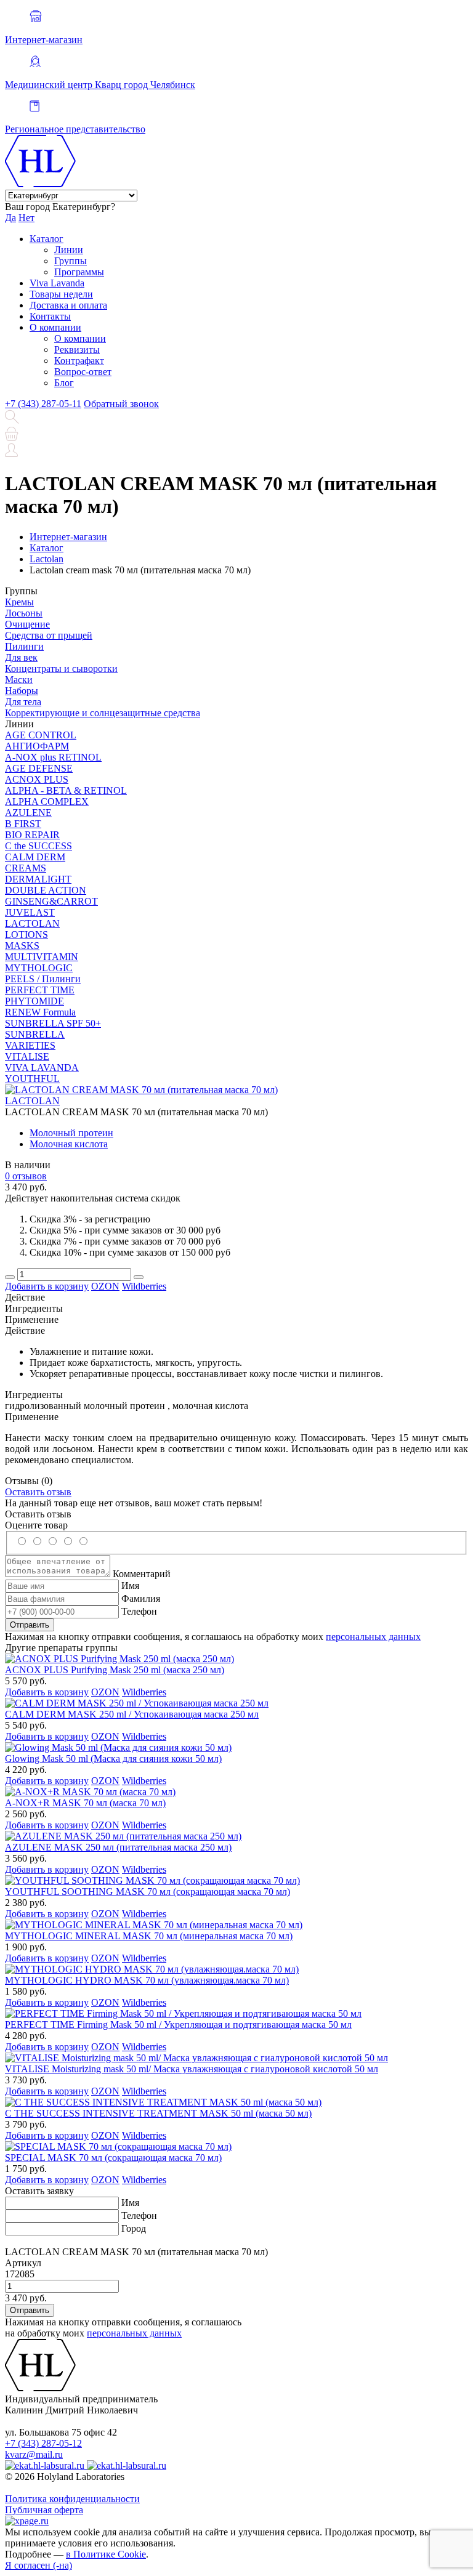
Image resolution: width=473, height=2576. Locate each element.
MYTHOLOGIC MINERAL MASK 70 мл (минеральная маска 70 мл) (149, 1936)
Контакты (50, 316)
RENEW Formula (40, 1012)
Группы (71, 261)
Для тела (23, 702)
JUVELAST (30, 912)
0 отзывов (26, 1176)
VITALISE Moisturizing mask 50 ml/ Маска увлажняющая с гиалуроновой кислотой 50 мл (192, 2069)
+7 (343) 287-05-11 (43, 404)
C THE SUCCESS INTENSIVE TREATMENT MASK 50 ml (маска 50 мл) (158, 2113)
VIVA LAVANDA (42, 1068)
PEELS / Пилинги (43, 979)
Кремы (19, 602)
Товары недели (61, 294)
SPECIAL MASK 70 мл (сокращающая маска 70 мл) (113, 2158)
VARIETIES (30, 1045)
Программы (79, 272)
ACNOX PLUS (37, 779)
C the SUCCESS (38, 846)
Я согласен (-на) (38, 2565)
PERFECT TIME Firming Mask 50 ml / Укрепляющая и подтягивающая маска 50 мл (178, 2025)
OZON (105, 1286)
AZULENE (28, 813)
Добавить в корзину (47, 1286)
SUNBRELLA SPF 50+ (53, 1023)
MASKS (22, 946)
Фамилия (141, 1598)
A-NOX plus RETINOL (53, 757)
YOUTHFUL (32, 1079)
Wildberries (144, 1286)
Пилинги (24, 646)
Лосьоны (24, 613)
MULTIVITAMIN (42, 957)
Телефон (139, 1611)
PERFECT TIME (40, 990)
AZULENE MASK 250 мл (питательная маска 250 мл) (118, 1847)
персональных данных (373, 1637)
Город (134, 2228)
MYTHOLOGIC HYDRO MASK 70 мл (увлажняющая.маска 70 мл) (147, 1980)
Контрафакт (79, 361)
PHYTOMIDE (34, 1001)
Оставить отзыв (38, 1492)
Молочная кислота (69, 1144)
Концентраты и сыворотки (61, 668)
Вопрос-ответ (83, 372)
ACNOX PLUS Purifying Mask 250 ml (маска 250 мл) (115, 1670)
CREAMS (26, 868)
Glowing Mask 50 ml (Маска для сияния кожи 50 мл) (113, 1758)
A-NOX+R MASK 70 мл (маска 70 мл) (85, 1803)
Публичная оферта (44, 2510)
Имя (130, 1585)
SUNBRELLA (35, 1034)
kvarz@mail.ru (34, 2454)
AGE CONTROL (41, 735)
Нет (26, 218)
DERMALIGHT (38, 879)
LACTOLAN (32, 923)
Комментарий (142, 1574)
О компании (55, 327)
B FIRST (23, 824)
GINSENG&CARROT (51, 901)
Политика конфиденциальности (72, 2499)
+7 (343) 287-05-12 (43, 2443)
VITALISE (27, 1056)
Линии (69, 250)
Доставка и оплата (68, 305)
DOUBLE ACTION (46, 890)
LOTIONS (26, 935)
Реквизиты (77, 349)
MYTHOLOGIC (39, 968)
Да (10, 218)
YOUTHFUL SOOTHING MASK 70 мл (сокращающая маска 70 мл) (148, 1892)
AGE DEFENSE (39, 768)
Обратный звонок (121, 404)
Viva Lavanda (57, 283)
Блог (64, 383)
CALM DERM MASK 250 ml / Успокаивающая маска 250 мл (132, 1714)
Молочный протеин (71, 1133)
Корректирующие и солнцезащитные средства (103, 713)
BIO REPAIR (32, 835)
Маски (19, 680)
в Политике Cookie (106, 2554)
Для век (21, 657)
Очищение (27, 624)
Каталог (46, 239)
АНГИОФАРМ (37, 746)
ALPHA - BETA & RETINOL (66, 790)
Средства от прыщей (49, 635)
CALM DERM (35, 857)
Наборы (22, 691)
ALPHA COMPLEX (47, 801)
